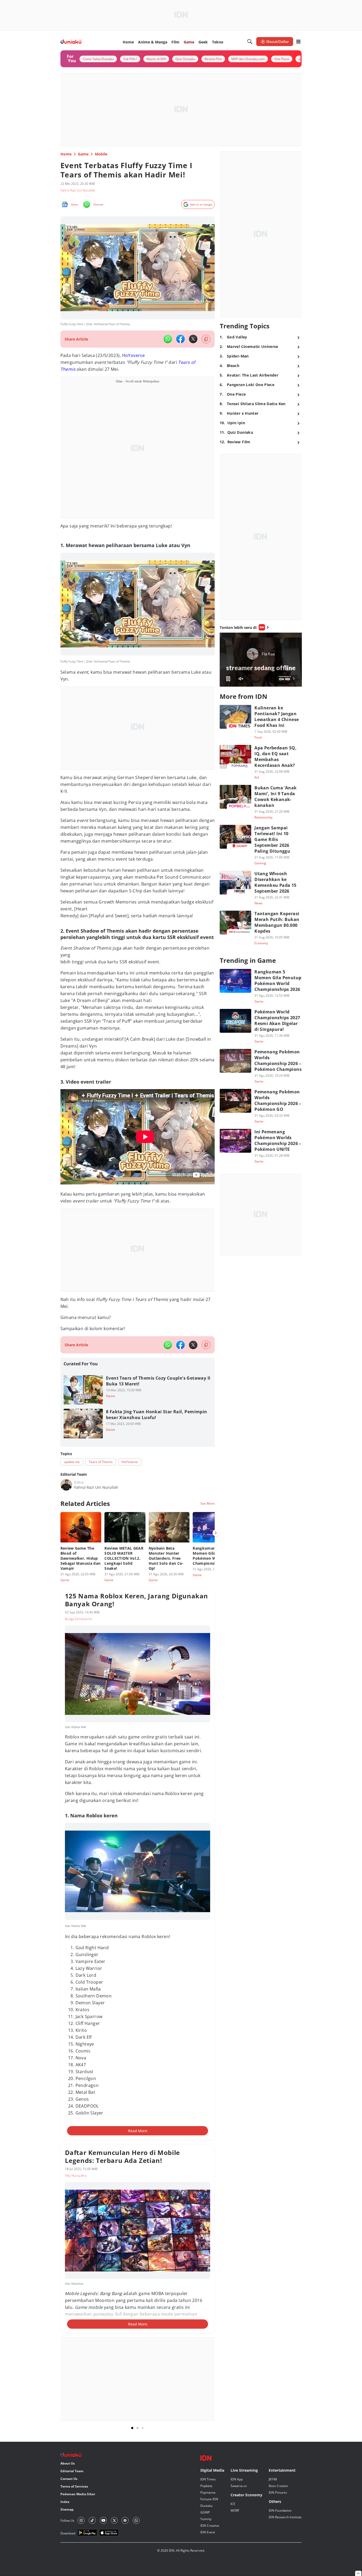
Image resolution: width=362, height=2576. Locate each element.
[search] (250, 42)
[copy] (206, 339)
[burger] (298, 42)
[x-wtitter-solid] (193, 339)
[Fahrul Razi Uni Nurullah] (66, 1485)
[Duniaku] (71, 42)
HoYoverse (134, 355)
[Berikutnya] (216, 1533)
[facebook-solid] (180, 339)
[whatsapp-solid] (168, 339)
